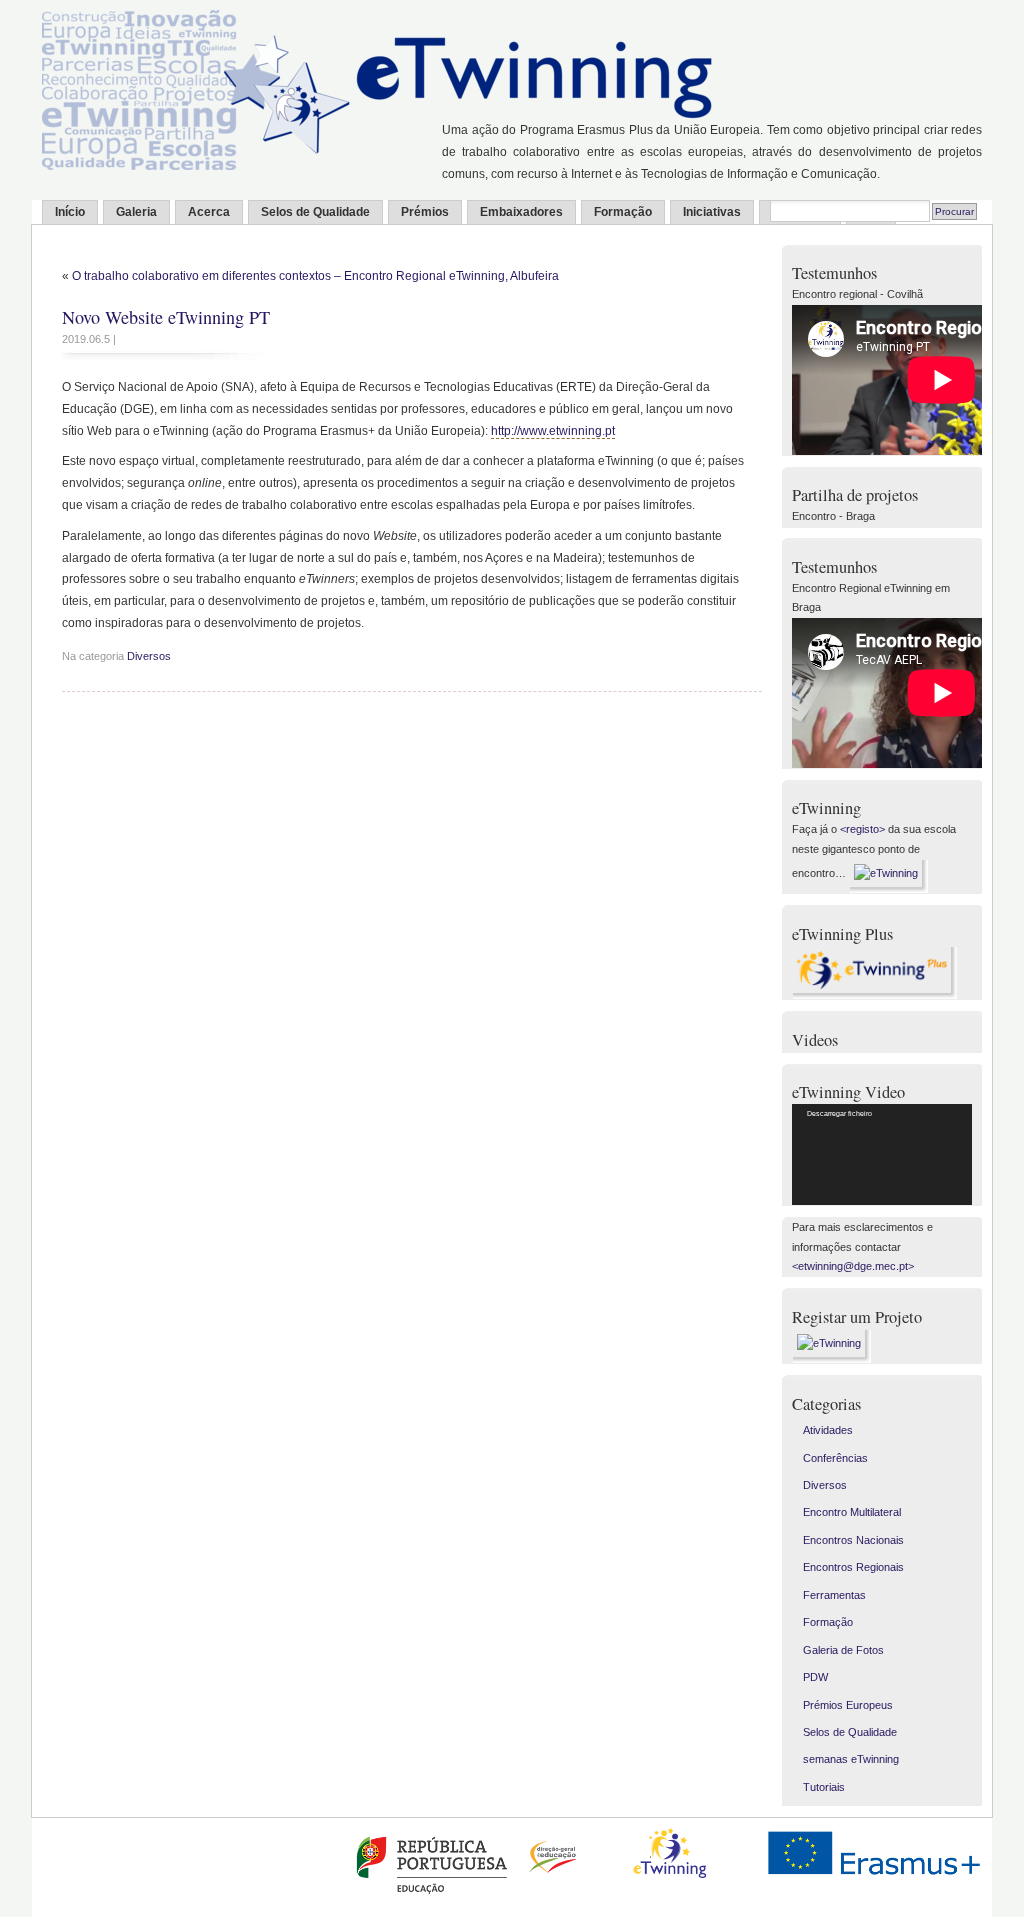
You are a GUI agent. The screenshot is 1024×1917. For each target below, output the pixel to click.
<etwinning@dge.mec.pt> (853, 1266)
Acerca (209, 212)
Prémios (425, 212)
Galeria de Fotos (843, 1650)
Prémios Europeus (848, 1705)
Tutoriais (824, 1787)
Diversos (149, 656)
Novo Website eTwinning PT (166, 317)
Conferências (835, 1458)
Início (70, 212)
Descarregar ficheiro (839, 1113)
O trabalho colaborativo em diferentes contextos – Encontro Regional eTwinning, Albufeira (315, 276)
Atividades (828, 1430)
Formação (623, 212)
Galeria (136, 212)
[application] (882, 1154)
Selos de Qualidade (315, 212)
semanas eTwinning (851, 1759)
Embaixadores (521, 212)
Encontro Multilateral (852, 1512)
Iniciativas (712, 212)
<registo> (862, 829)
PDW (815, 1677)
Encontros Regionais (853, 1567)
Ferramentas (834, 1595)
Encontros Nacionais (853, 1540)
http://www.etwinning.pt (553, 431)
